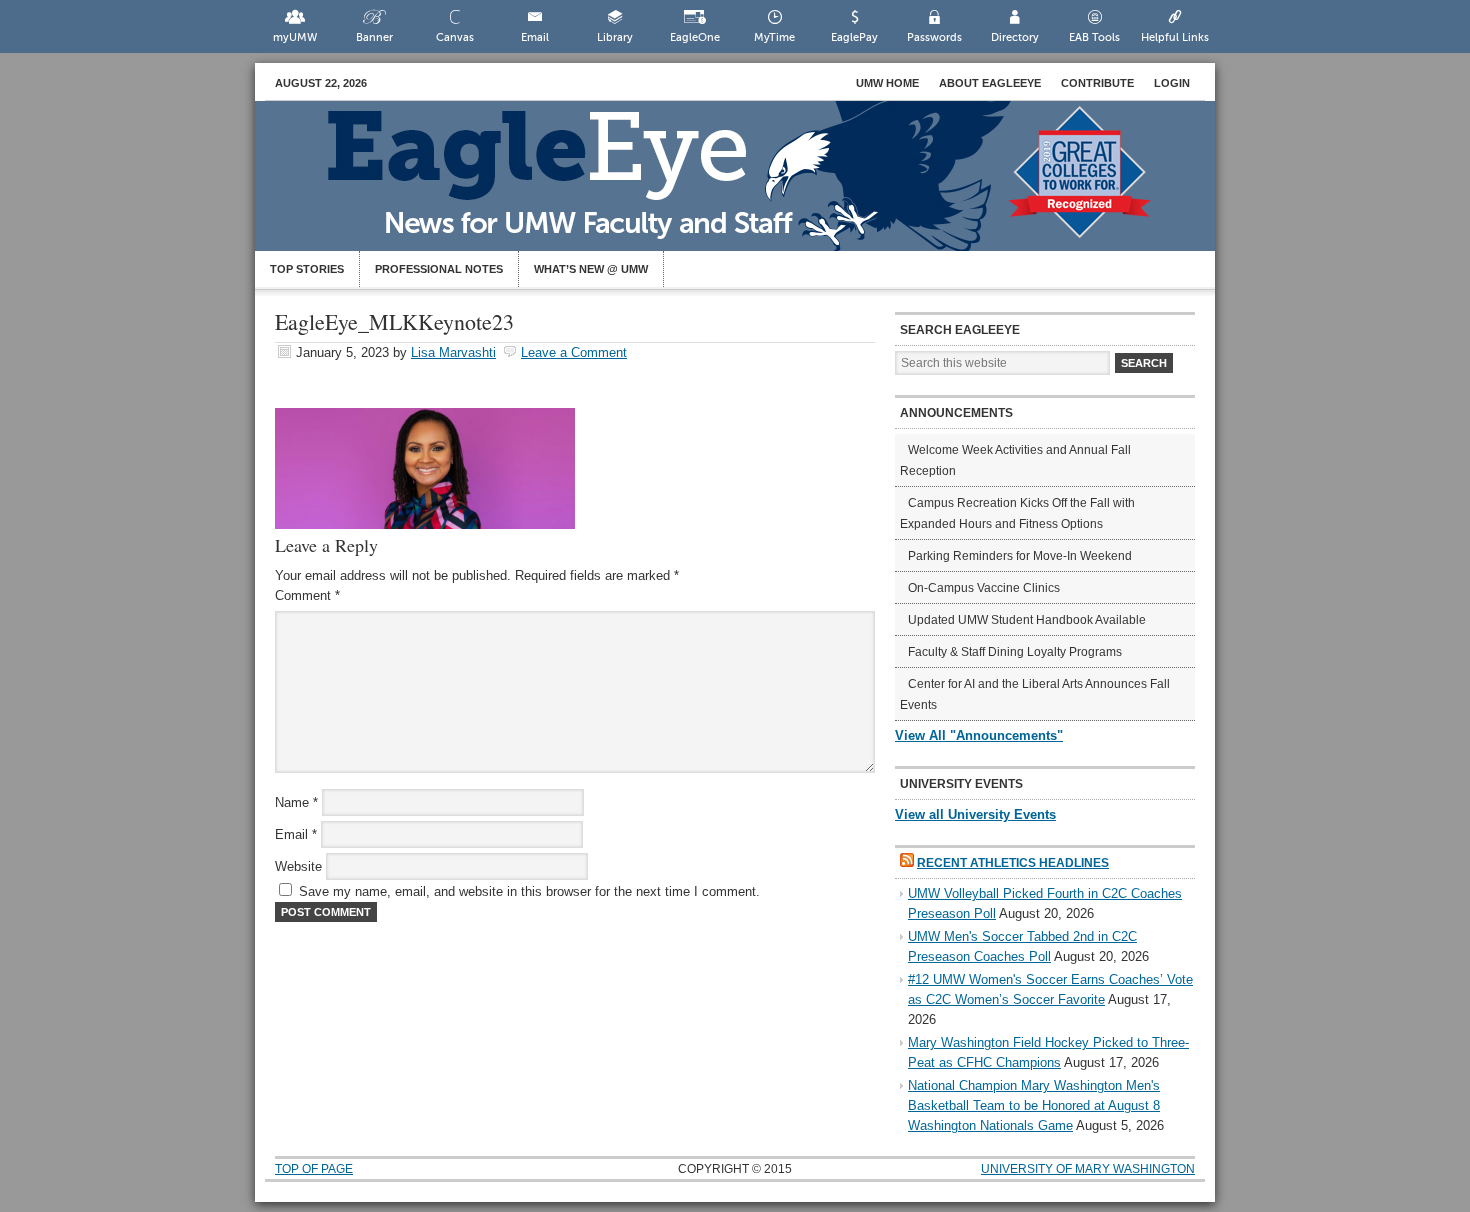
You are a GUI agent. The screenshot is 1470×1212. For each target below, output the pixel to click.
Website (298, 866)
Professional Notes (439, 269)
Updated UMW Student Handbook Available (1027, 620)
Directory (1015, 37)
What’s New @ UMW (591, 269)
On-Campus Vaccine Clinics (984, 588)
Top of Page (314, 1169)
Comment (307, 595)
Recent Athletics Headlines (1013, 863)
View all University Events (975, 814)
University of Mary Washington (1088, 1169)
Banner (374, 37)
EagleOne (695, 37)
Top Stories (307, 269)
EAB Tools (1094, 37)
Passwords (934, 37)
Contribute (1097, 83)
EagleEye (755, 186)
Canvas (455, 37)
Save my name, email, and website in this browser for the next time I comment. (529, 891)
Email (535, 37)
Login (1172, 83)
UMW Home (887, 83)
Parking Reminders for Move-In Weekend (1020, 556)
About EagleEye (990, 83)
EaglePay (854, 37)
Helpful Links (1175, 37)
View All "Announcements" (979, 735)
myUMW (295, 37)
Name (296, 802)
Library (615, 37)
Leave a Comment (574, 352)
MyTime (774, 37)
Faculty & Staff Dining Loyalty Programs (1015, 652)
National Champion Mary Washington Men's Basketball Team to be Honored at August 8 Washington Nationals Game (1034, 1105)
